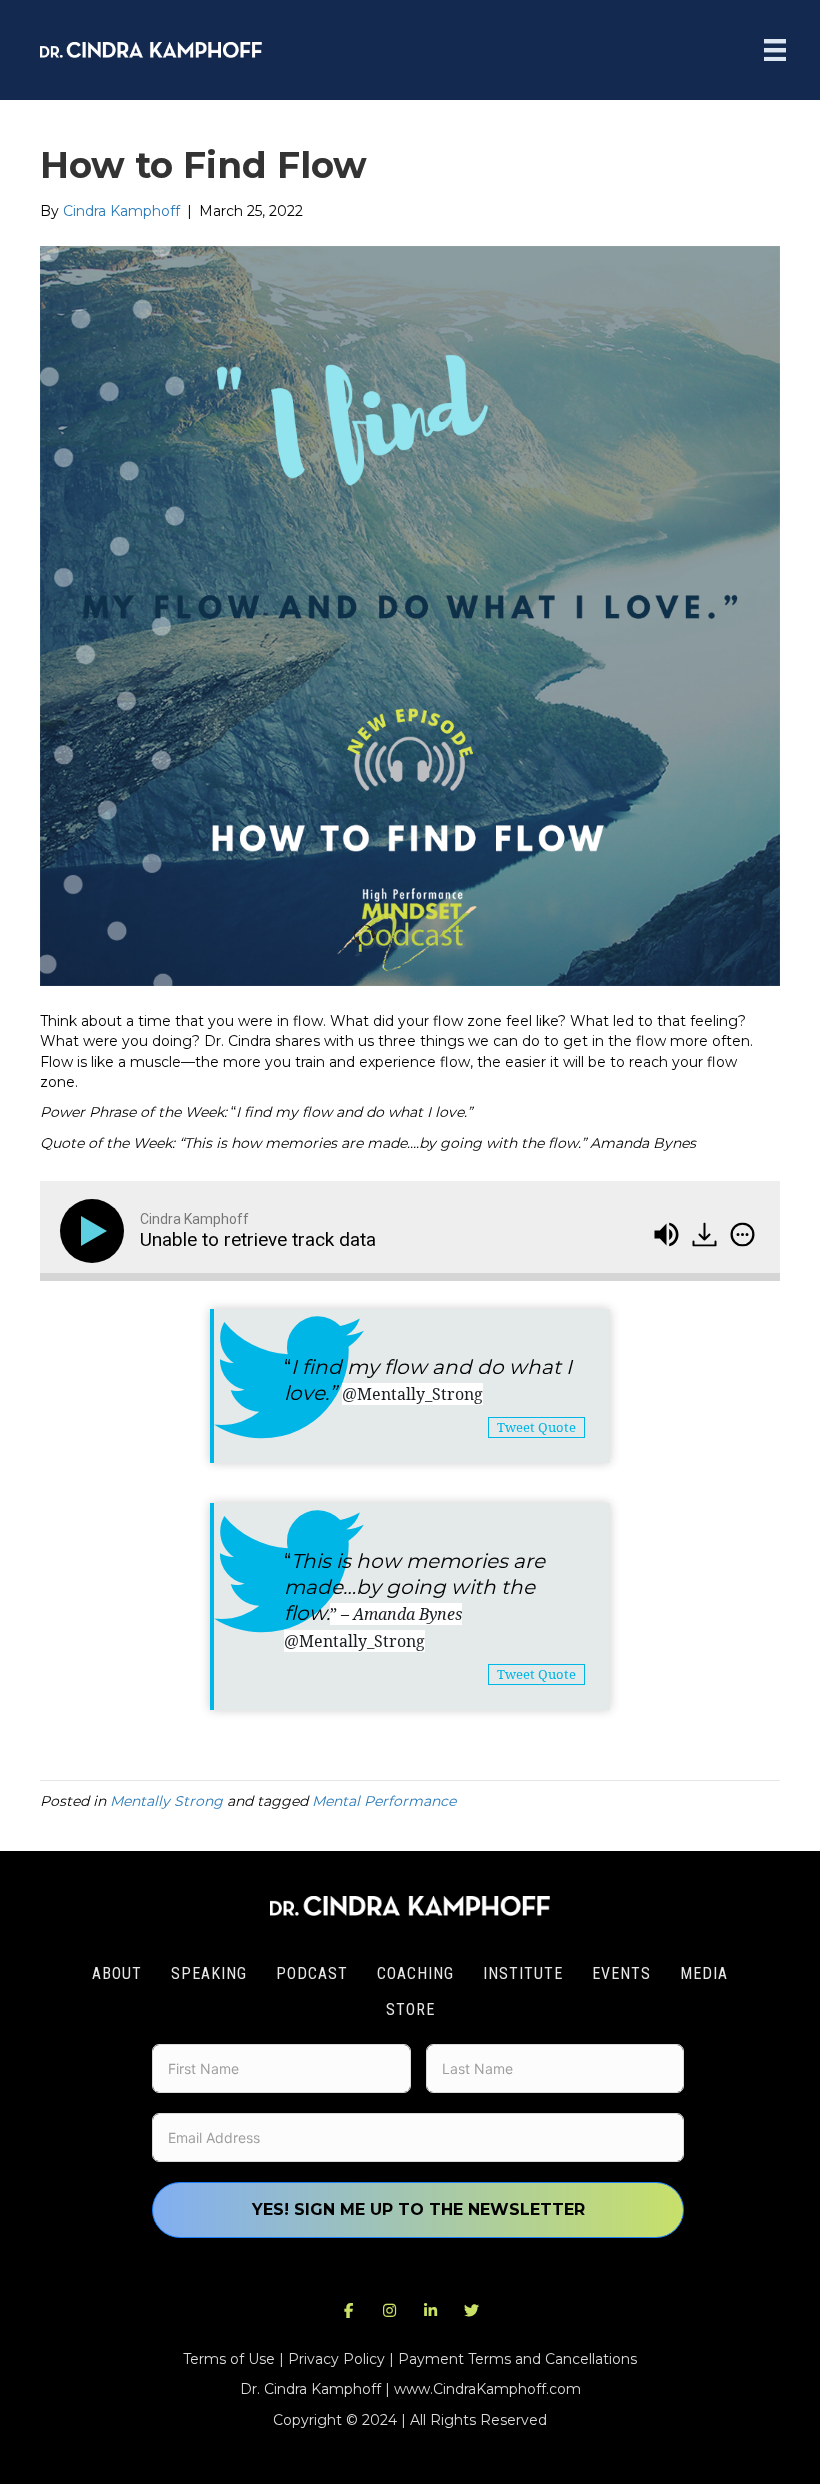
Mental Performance (384, 1801)
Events (621, 1973)
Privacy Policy (336, 2359)
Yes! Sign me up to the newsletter (418, 2209)
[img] (742, 1234)
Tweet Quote (536, 1427)
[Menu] (775, 50)
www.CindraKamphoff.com (487, 2389)
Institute (523, 1973)
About (117, 1973)
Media (704, 1973)
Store (410, 2009)
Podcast (312, 1973)
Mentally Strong (166, 1801)
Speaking (209, 1973)
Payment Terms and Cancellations (517, 2359)
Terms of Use (229, 2359)
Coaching (415, 1973)
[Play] (96, 1231)
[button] (349, 2311)
